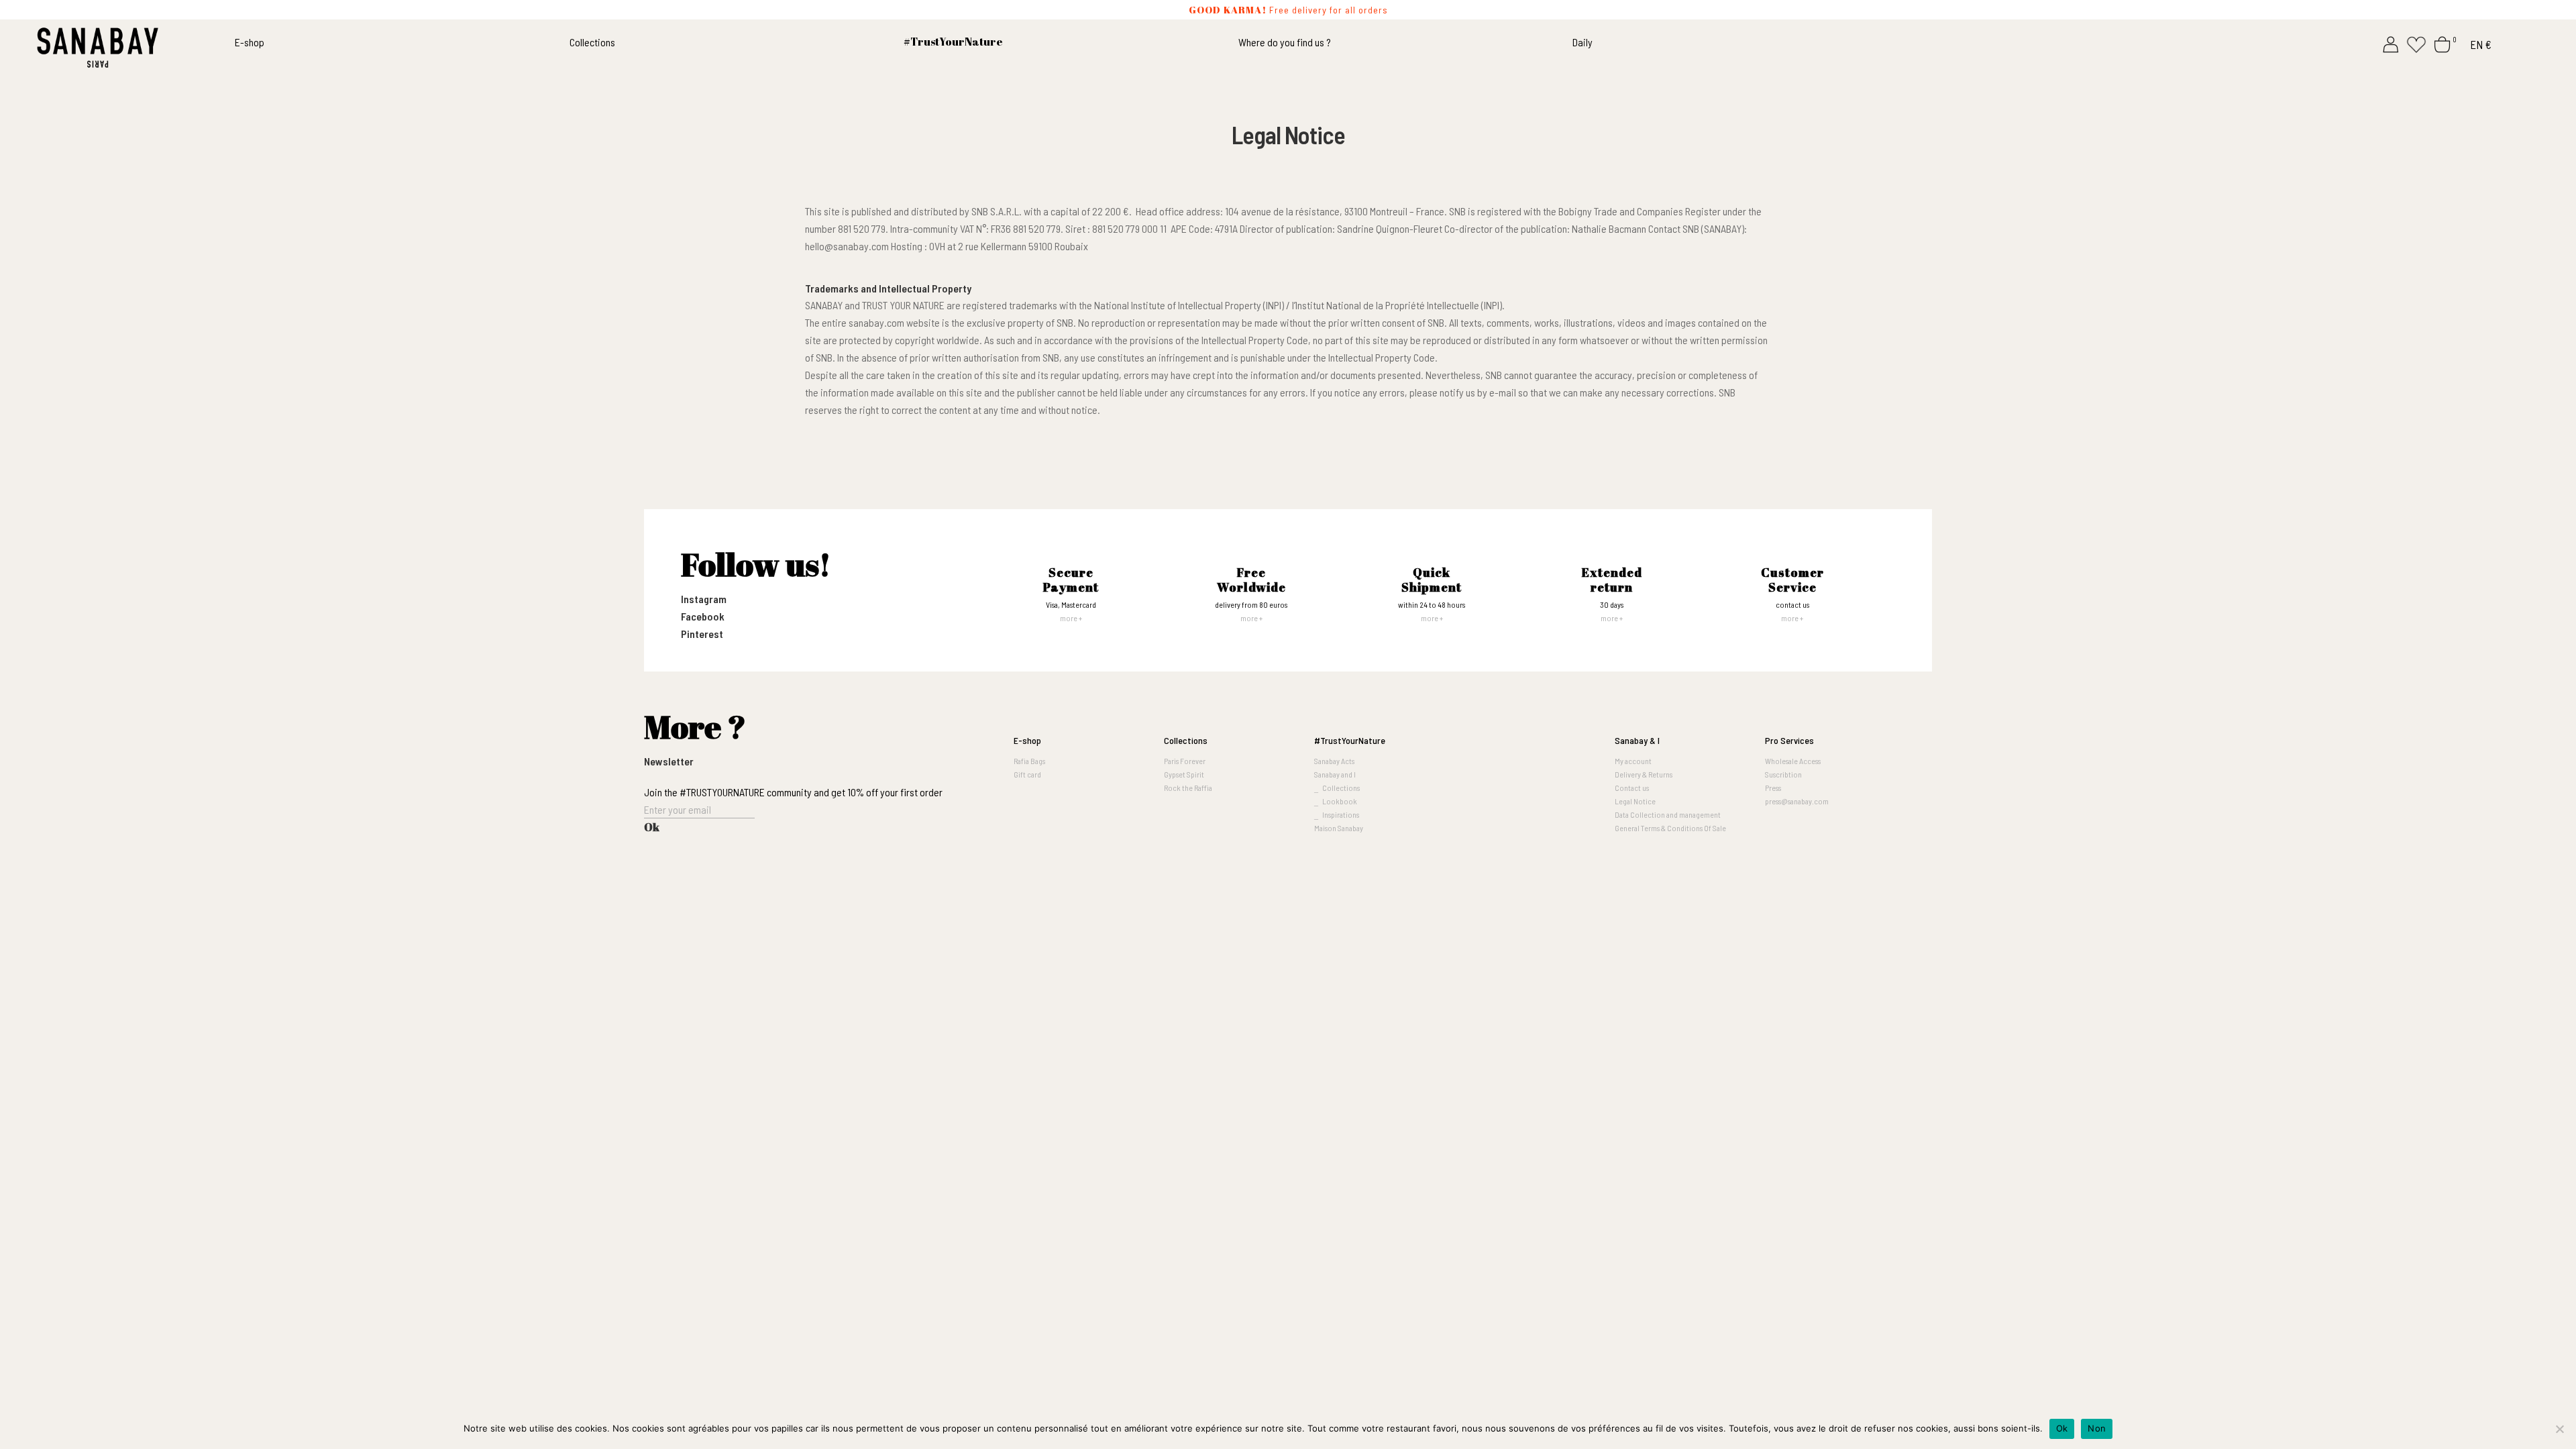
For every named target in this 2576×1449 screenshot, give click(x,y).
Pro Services (1789, 740)
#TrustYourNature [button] (953, 42)
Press (1773, 788)
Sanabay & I (1637, 740)
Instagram (704, 599)
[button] (1533, 741)
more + (1071, 618)
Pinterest (702, 634)
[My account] (2391, 43)
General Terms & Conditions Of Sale (1670, 828)
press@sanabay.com (1797, 801)
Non (2097, 1428)
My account (1633, 761)
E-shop (250, 42)
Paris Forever (1185, 761)
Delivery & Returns (1644, 774)
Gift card (1027, 774)
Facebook (703, 616)
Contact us (1632, 788)
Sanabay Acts (1334, 761)
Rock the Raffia (1188, 788)
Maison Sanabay (1339, 828)
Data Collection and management (1668, 814)
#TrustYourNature (1350, 740)
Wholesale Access (1793, 761)
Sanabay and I (1335, 774)
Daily (1582, 42)
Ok (2062, 1428)
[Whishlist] (2416, 43)
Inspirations (1341, 814)
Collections (592, 42)
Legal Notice (1635, 801)
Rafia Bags (1029, 761)
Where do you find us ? (1285, 42)
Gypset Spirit (1184, 774)
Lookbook (1340, 801)
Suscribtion (1783, 774)
